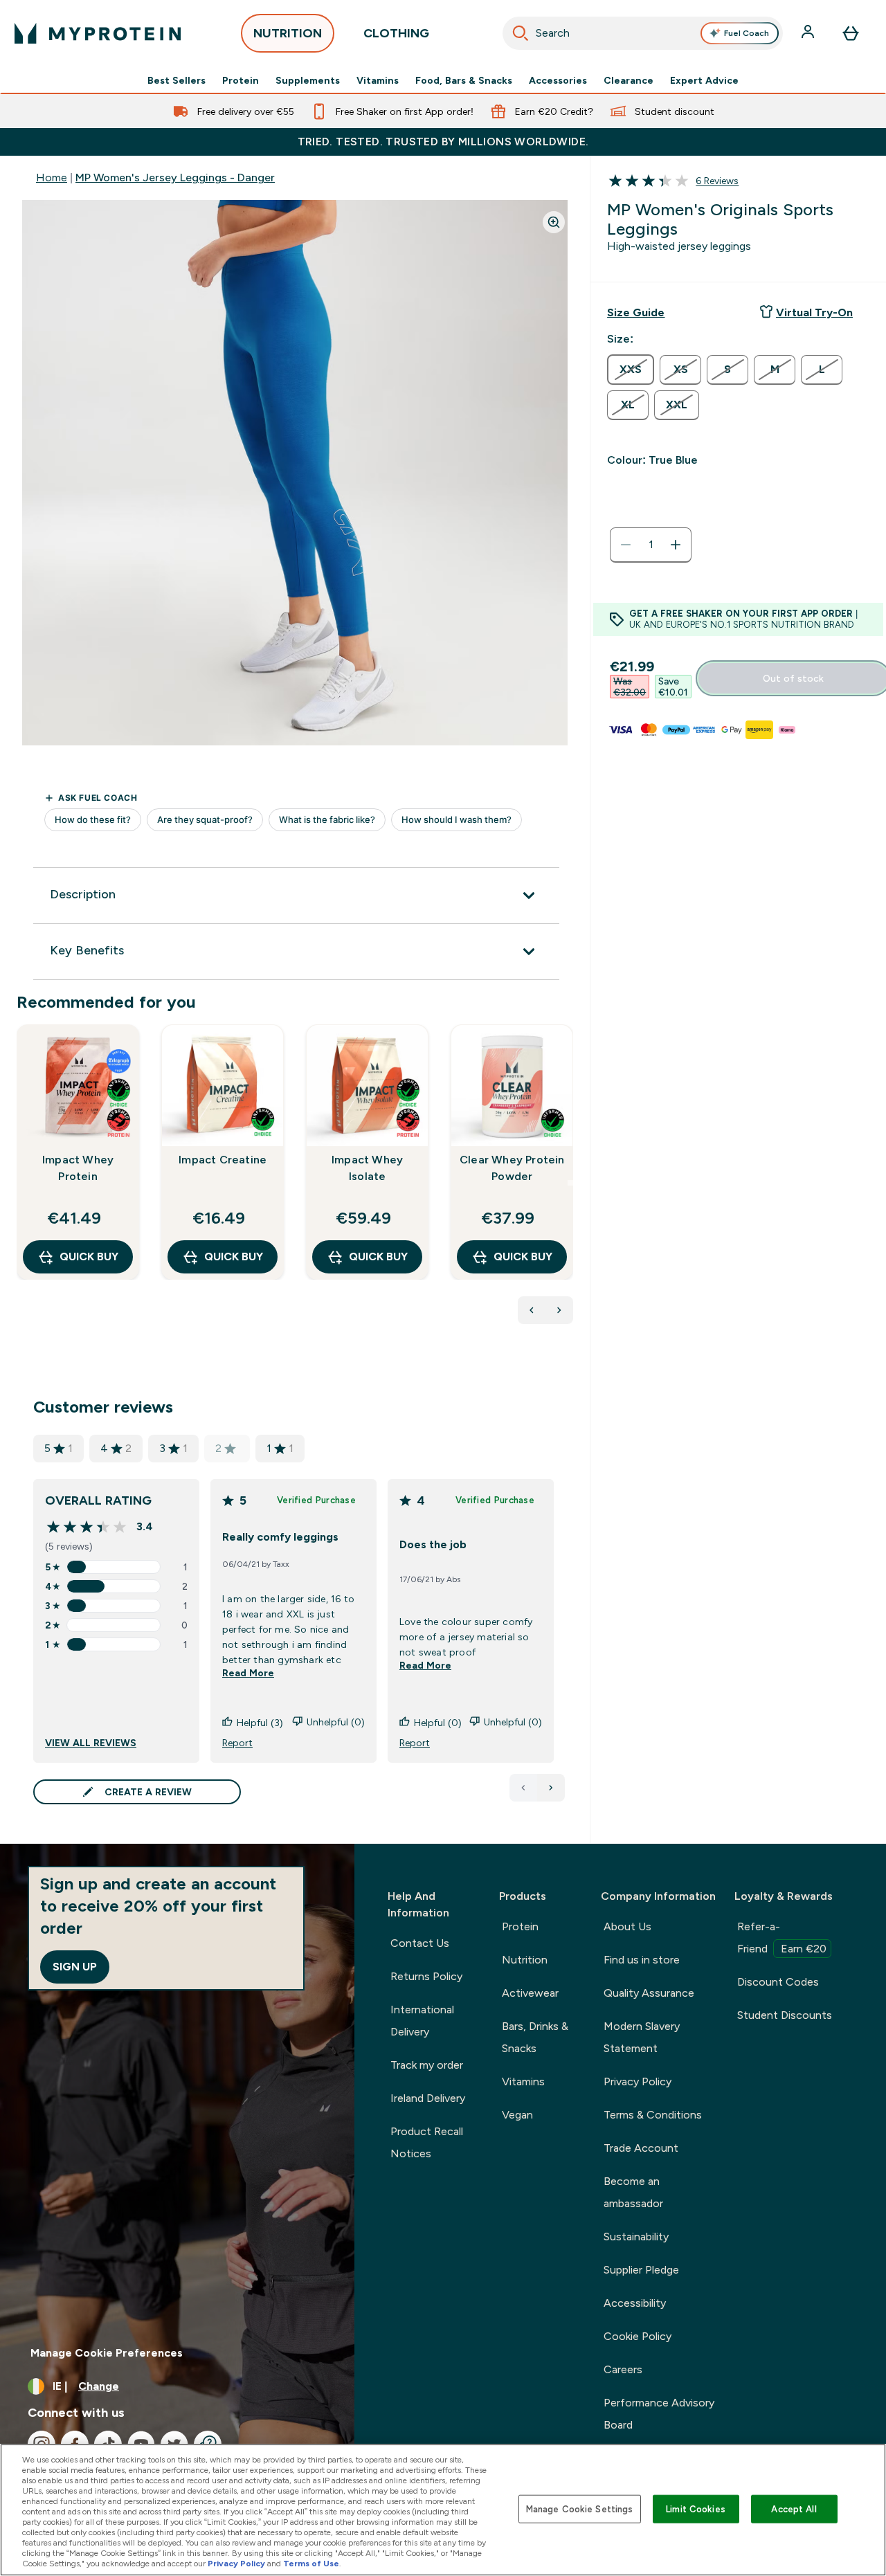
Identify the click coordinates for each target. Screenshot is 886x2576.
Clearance (629, 80)
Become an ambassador (633, 2192)
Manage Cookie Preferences (107, 2353)
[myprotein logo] (98, 33)
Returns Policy (426, 1976)
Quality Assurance (649, 1993)
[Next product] (559, 1310)
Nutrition (525, 1960)
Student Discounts (785, 2015)
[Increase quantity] (676, 545)
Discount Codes (778, 1982)
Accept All (794, 2509)
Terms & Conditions (653, 2115)
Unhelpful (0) (336, 1722)
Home (52, 178)
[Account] (809, 33)
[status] (651, 545)
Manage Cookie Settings (580, 2509)
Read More (248, 1673)
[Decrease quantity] (626, 545)
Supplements (308, 80)
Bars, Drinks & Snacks (535, 2037)
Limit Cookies (696, 2509)
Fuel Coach (747, 33)
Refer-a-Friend (782, 1938)
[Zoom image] (554, 222)
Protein (241, 80)
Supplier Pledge (641, 2270)
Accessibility (635, 2303)
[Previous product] (532, 1310)
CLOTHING (396, 33)
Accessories (558, 80)
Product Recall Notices (427, 2142)
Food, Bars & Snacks (464, 80)
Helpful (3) (260, 1723)
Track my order (427, 2065)
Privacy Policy (638, 2081)
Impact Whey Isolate (367, 1168)
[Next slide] (570, 1183)
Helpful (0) (438, 1723)
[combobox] (643, 33)
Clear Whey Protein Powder (512, 1168)
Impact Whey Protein (78, 1168)
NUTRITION (288, 33)
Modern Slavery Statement (642, 2037)
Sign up (75, 1967)
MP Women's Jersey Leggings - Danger (175, 178)
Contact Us (420, 1943)
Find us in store (642, 1960)
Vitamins (378, 80)
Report (237, 1743)
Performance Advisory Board (659, 2414)
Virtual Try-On (814, 312)
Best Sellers (177, 80)
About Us (627, 1926)
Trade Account (641, 2148)
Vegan (517, 2115)
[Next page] (551, 1788)
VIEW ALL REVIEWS (91, 1743)
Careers (623, 2369)
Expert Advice (704, 80)
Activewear (530, 1993)
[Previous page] (523, 1788)
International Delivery (422, 2021)
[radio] (631, 370)
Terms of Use (311, 2564)
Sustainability (636, 2237)
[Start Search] (521, 33)
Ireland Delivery (428, 2098)
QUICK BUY (89, 1257)
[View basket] (851, 33)
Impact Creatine (223, 1160)
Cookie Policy (638, 2336)
